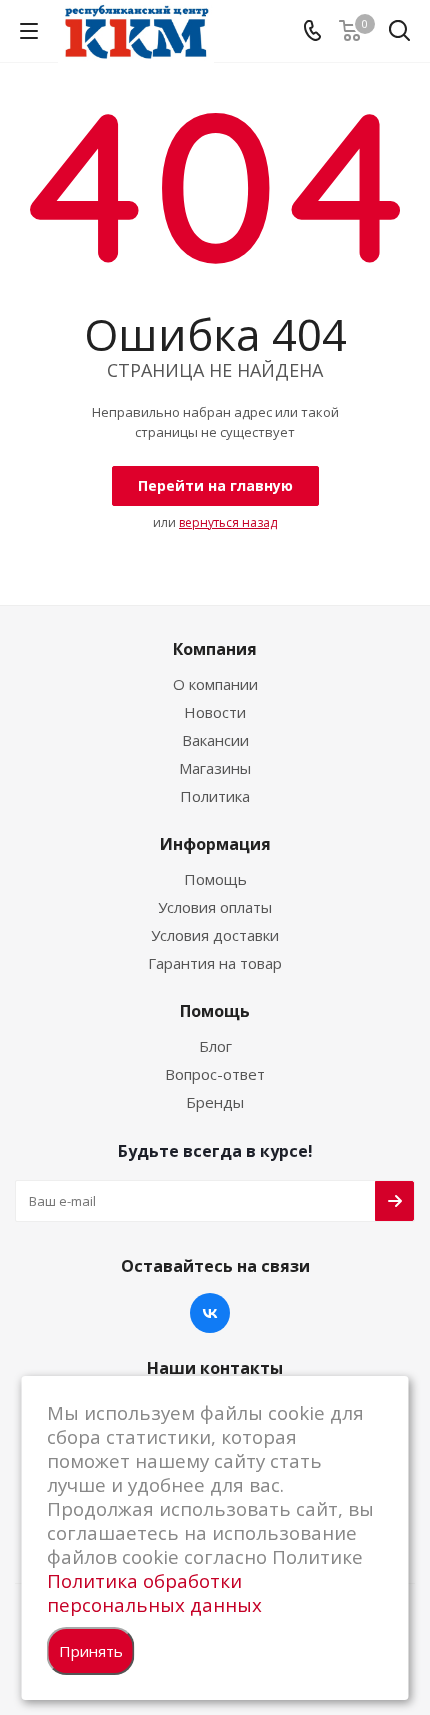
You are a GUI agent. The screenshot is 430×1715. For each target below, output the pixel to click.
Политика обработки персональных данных (154, 1592)
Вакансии (215, 740)
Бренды (215, 1102)
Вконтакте (210, 1313)
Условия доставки (215, 935)
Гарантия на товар (215, 963)
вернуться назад (228, 522)
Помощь (215, 879)
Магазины (215, 768)
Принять (91, 1651)
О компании (215, 684)
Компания (215, 649)
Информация (215, 844)
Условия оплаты (215, 907)
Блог (215, 1046)
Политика (215, 796)
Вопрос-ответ (215, 1074)
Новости (215, 712)
